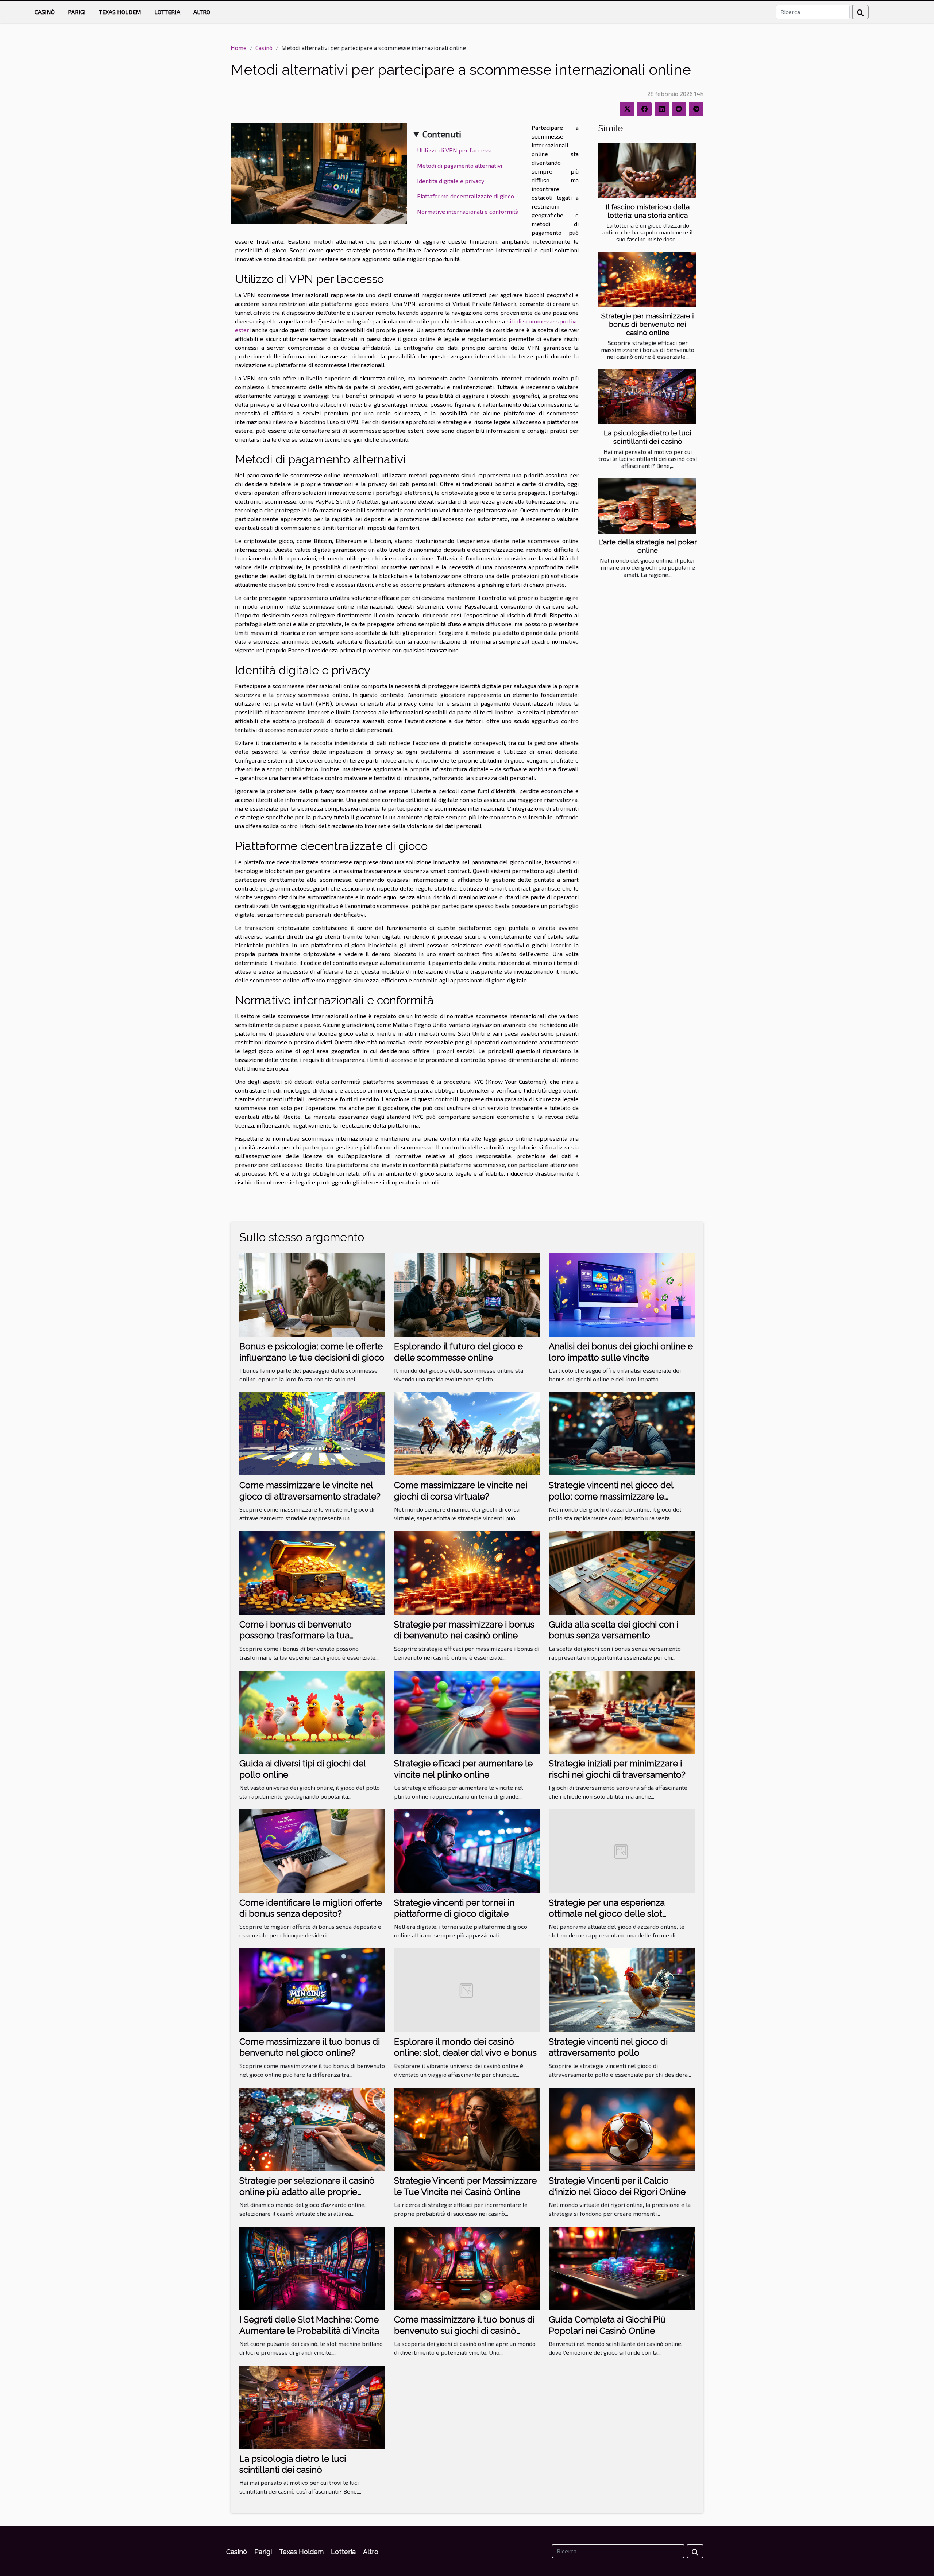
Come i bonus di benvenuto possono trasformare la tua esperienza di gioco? (296, 1636)
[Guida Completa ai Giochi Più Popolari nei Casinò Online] (622, 2267)
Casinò (45, 12)
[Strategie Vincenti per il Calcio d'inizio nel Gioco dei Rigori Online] (622, 2128)
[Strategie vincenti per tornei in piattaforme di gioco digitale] (467, 1850)
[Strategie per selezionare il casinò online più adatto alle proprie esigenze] (312, 2128)
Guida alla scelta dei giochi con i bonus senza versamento (613, 1630)
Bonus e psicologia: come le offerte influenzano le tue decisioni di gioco (312, 1352)
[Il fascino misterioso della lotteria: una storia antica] (647, 170)
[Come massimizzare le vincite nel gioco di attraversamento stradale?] (312, 1433)
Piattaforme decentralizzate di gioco (466, 196)
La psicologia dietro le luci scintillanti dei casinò (648, 437)
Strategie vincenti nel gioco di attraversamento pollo (608, 2047)
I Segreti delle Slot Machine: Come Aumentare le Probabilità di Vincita (309, 2325)
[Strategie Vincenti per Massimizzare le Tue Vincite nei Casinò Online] (467, 2128)
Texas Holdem (120, 12)
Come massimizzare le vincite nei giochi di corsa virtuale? (461, 1491)
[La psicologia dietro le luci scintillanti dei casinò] (647, 397)
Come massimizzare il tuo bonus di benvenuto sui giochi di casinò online (464, 2331)
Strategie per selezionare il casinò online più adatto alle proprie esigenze (307, 2192)
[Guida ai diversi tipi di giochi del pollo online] (312, 1711)
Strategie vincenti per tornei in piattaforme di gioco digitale (454, 1908)
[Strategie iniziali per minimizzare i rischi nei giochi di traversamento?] (622, 1711)
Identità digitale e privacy (451, 181)
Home (239, 48)
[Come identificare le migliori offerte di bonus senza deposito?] (312, 1850)
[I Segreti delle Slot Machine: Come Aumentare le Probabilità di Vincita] (312, 2267)
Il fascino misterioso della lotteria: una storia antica (648, 211)
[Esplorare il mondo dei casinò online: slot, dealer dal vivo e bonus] (467, 1989)
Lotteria (167, 12)
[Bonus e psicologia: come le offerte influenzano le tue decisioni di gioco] (312, 1294)
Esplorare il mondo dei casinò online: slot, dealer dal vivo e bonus (465, 2047)
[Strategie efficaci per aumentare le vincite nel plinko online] (467, 1711)
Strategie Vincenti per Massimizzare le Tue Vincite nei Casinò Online (465, 2186)
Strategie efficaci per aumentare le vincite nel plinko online (463, 1769)
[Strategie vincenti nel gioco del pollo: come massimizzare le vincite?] (622, 1433)
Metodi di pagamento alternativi (460, 165)
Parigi (77, 12)
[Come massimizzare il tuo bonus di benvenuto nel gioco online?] (312, 1989)
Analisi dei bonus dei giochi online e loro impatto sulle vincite (621, 1352)
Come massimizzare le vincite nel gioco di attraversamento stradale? (310, 1491)
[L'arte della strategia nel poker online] (647, 506)
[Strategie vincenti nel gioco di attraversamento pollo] (622, 1989)
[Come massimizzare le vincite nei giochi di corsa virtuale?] (467, 1433)
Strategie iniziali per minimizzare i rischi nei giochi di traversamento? (617, 1769)
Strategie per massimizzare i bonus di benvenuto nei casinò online (648, 324)
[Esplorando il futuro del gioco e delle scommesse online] (467, 1294)
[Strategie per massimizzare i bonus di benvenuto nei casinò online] (647, 280)
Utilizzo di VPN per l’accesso (455, 150)
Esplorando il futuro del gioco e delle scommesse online (458, 1352)
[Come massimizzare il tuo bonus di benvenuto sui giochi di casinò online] (467, 2267)
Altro (202, 12)
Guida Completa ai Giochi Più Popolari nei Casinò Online (607, 2325)
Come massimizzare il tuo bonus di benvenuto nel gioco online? (310, 2047)
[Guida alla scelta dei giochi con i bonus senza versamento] (622, 1572)
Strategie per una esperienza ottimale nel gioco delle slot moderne (607, 1914)
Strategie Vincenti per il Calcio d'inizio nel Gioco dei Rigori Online (617, 2186)
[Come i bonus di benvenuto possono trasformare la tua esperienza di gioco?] (312, 1572)
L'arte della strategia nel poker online (648, 546)
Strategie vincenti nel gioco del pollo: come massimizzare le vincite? (611, 1496)
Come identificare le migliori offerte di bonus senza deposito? (311, 1908)
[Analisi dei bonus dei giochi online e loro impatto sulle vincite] (622, 1294)
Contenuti (442, 134)
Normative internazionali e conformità (468, 211)
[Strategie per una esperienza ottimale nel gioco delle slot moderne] (622, 1850)
